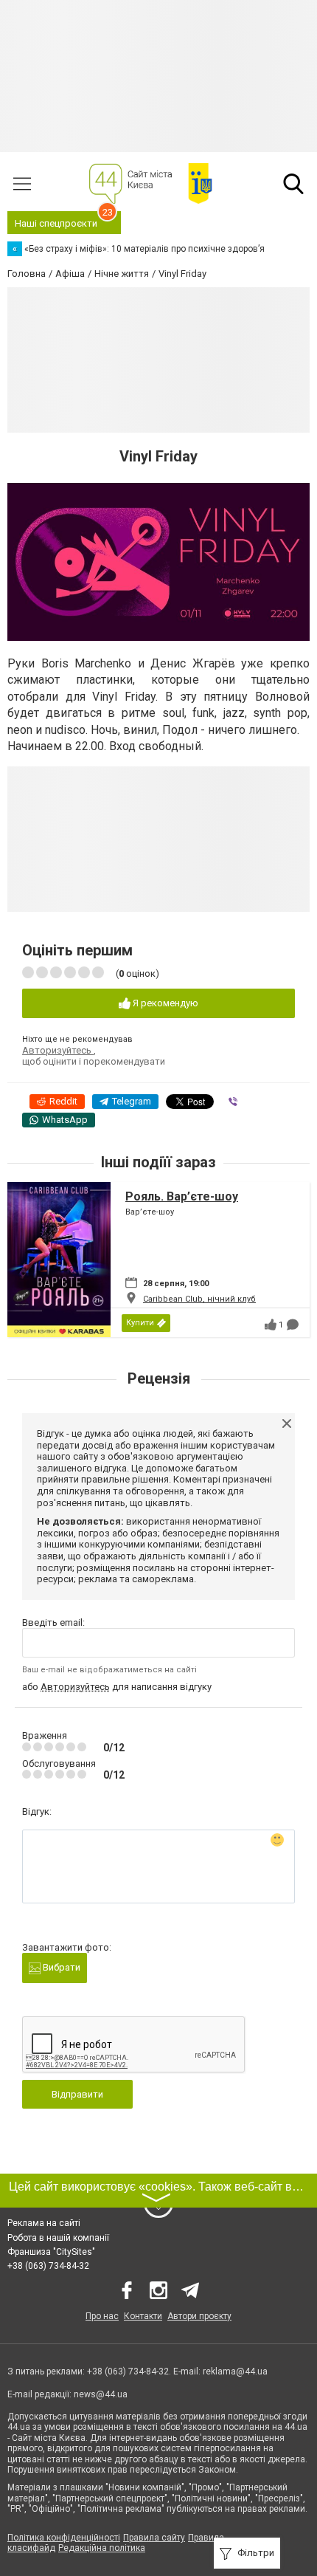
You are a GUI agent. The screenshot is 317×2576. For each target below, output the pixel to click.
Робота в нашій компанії (58, 2238)
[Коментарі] (293, 1325)
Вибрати (60, 1967)
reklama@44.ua (235, 2371)
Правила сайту (154, 2538)
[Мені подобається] (271, 1325)
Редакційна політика (102, 2548)
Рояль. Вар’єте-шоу (182, 1196)
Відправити (77, 2094)
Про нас (102, 2316)
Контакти (143, 2316)
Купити (140, 1323)
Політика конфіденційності (64, 2538)
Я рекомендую (164, 1003)
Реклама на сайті (44, 2223)
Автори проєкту (199, 2316)
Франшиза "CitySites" (51, 2252)
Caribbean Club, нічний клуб (199, 1299)
